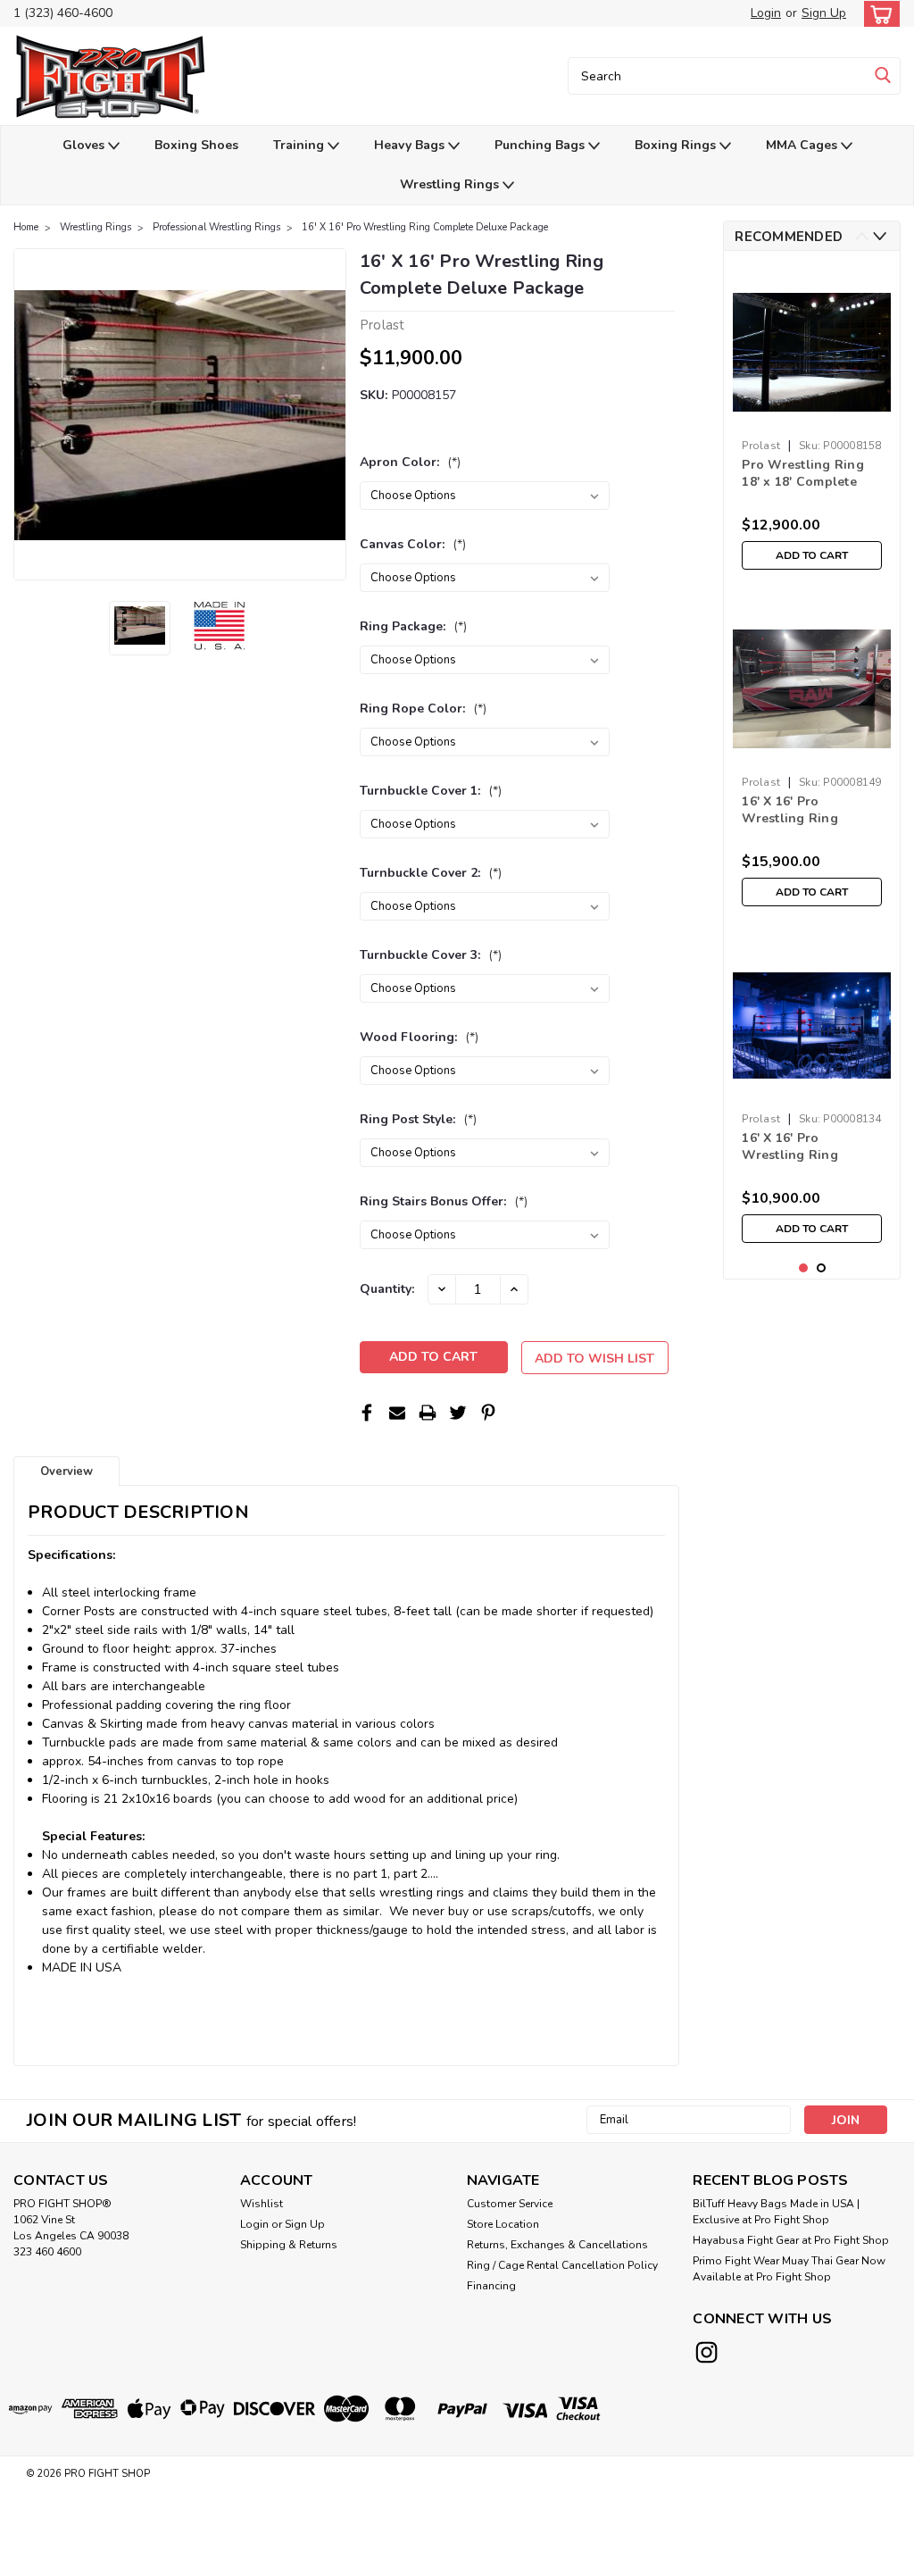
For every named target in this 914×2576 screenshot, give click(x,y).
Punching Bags (541, 145)
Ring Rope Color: (423, 709)
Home (26, 227)
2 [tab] (822, 1268)
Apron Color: (410, 462)
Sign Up (824, 13)
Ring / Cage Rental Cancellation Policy (562, 2265)
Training (300, 145)
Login (766, 13)
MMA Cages (803, 145)
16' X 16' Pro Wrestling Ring (790, 810)
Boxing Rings (677, 145)
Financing (491, 2286)
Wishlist (262, 2204)
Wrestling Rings (451, 184)
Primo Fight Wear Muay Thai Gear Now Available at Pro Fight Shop (789, 2269)
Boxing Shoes (196, 145)
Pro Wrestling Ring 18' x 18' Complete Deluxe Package (803, 474)
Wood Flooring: (419, 1037)
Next (331, 414)
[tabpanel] (812, 421)
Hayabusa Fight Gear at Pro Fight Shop (791, 2240)
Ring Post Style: (418, 1119)
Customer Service (510, 2204)
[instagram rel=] (706, 2352)
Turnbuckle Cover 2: (431, 873)
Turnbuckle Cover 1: (431, 791)
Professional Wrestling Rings (216, 227)
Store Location (503, 2224)
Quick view (812, 417)
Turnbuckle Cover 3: (431, 955)
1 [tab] (804, 1268)
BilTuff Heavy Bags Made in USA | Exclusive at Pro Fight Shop (776, 2212)
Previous (29, 414)
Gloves (85, 145)
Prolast (761, 446)
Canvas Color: (413, 544)
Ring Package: (413, 626)
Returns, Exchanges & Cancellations (557, 2245)
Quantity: (387, 1289)
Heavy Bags (411, 145)
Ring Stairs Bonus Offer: (444, 1201)
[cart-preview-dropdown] (878, 14)
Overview (66, 1471)
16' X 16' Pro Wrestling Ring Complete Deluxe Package (425, 227)
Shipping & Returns (289, 2245)
